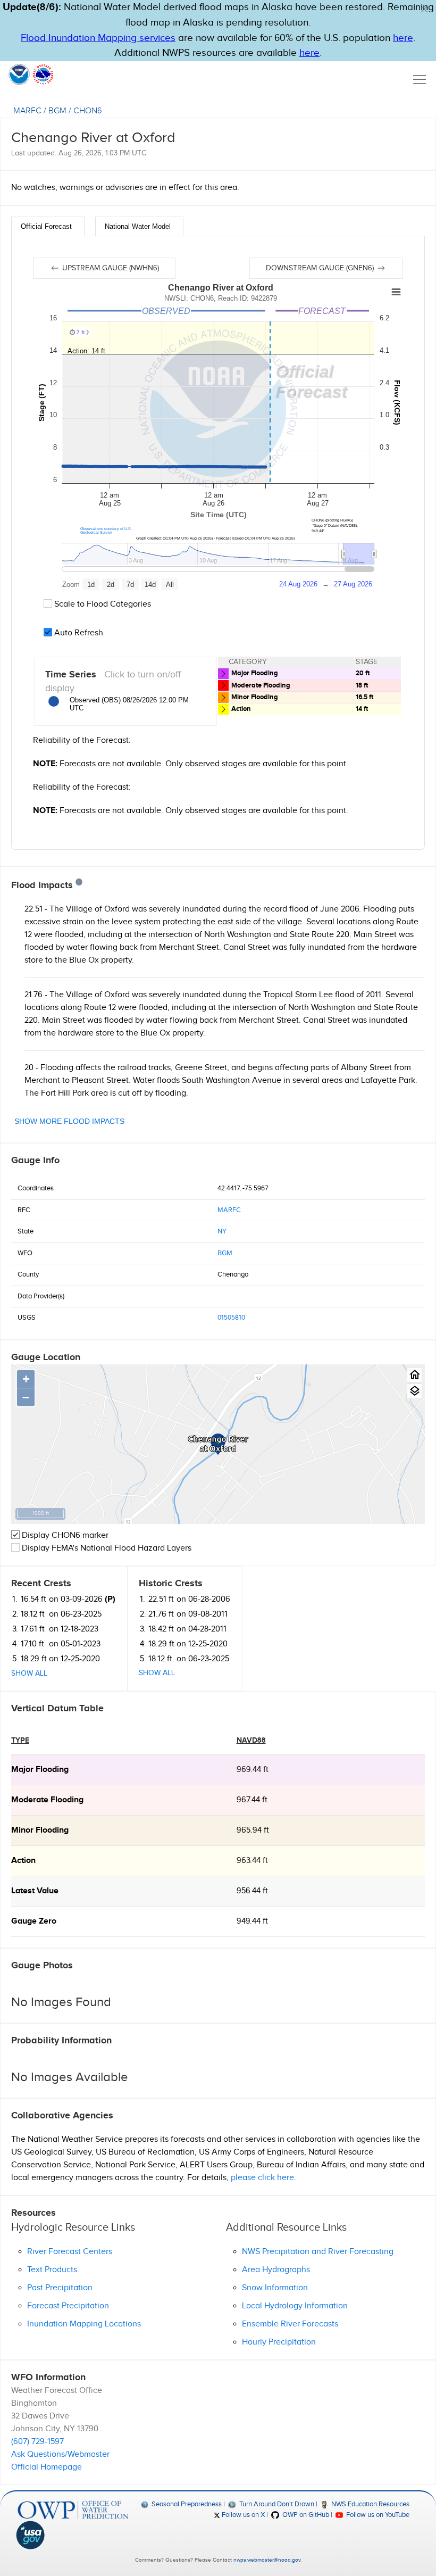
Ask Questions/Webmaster (60, 2454)
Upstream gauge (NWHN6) (110, 268)
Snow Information (275, 2288)
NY (222, 1231)
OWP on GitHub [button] (305, 2515)
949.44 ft (252, 1921)
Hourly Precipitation (279, 2342)
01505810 (231, 1318)
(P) (110, 1599)
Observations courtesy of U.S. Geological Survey (106, 531)
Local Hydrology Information (295, 2306)
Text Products (52, 2270)
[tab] (48, 226)
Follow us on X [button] (242, 2515)
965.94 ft (253, 1830)
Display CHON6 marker (64, 1535)
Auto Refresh (78, 633)
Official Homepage (47, 2467)
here (403, 38)
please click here (262, 2178)
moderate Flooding (47, 1800)
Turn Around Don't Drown (276, 2504)
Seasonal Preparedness (186, 2504)
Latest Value (35, 1891)
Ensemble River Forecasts (290, 2324)
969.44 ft (253, 1770)
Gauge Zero (34, 1921)
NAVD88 (251, 1740)
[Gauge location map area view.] (414, 1391)
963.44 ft (252, 1861)
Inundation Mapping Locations (84, 2324)
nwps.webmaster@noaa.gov (267, 2560)
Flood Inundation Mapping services (98, 38)
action (23, 1861)
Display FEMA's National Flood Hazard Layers (106, 1548)
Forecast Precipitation (68, 2306)
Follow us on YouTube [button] (377, 2515)
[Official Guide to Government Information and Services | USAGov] (73, 2535)
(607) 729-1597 (37, 2442)
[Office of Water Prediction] (73, 2510)
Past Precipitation (60, 2288)
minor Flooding (40, 1830)
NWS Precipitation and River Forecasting (318, 2252)
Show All (29, 1674)
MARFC (27, 111)
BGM (57, 111)
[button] (424, 9)
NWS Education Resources (370, 2504)
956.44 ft (252, 1891)
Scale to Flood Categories (102, 604)
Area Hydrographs (276, 2270)
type (20, 1740)
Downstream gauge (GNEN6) (321, 268)
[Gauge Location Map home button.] (414, 1375)
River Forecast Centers (70, 2252)
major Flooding (40, 1770)
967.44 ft (252, 1800)
